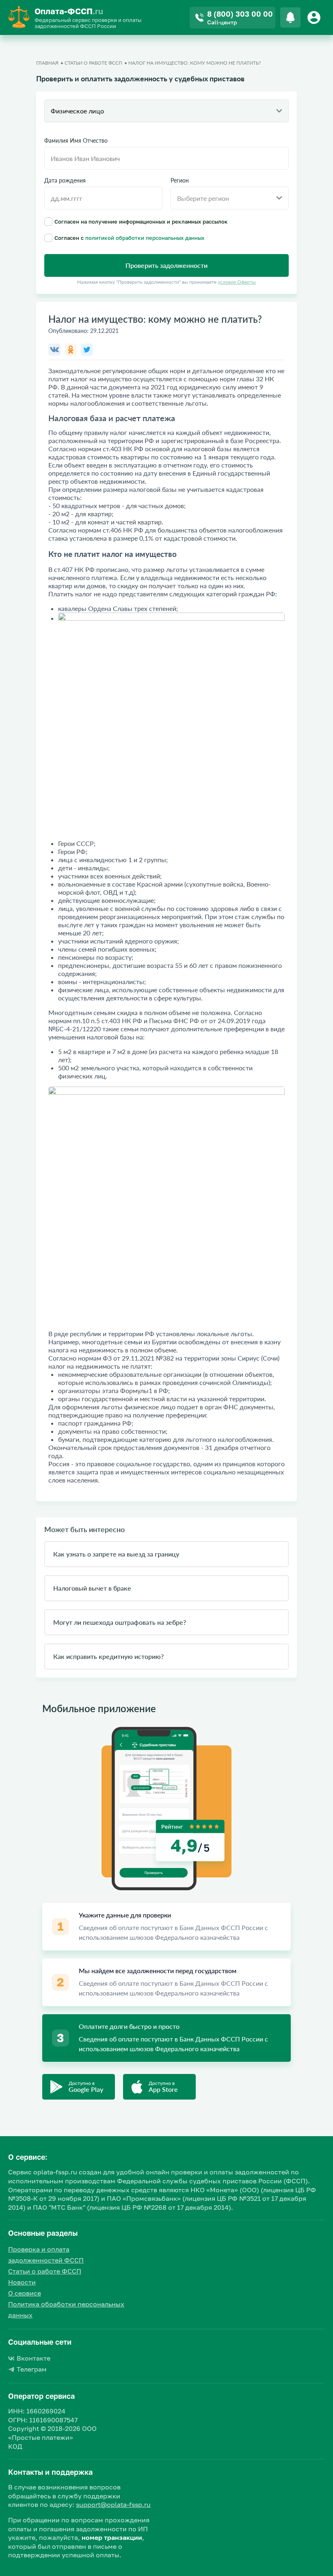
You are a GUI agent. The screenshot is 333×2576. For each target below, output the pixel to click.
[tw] (87, 350)
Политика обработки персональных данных (66, 2310)
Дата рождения (65, 180)
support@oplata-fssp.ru (113, 2504)
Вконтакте (34, 2358)
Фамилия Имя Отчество (76, 141)
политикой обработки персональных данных (145, 238)
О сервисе (25, 2293)
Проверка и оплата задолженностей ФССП (46, 2255)
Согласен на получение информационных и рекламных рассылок (141, 221)
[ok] (71, 350)
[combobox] (166, 111)
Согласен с (129, 238)
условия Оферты (237, 282)
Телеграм (32, 2369)
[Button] (315, 17)
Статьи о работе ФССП (45, 2271)
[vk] (54, 350)
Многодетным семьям (82, 1012)
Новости (22, 2282)
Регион (180, 180)
